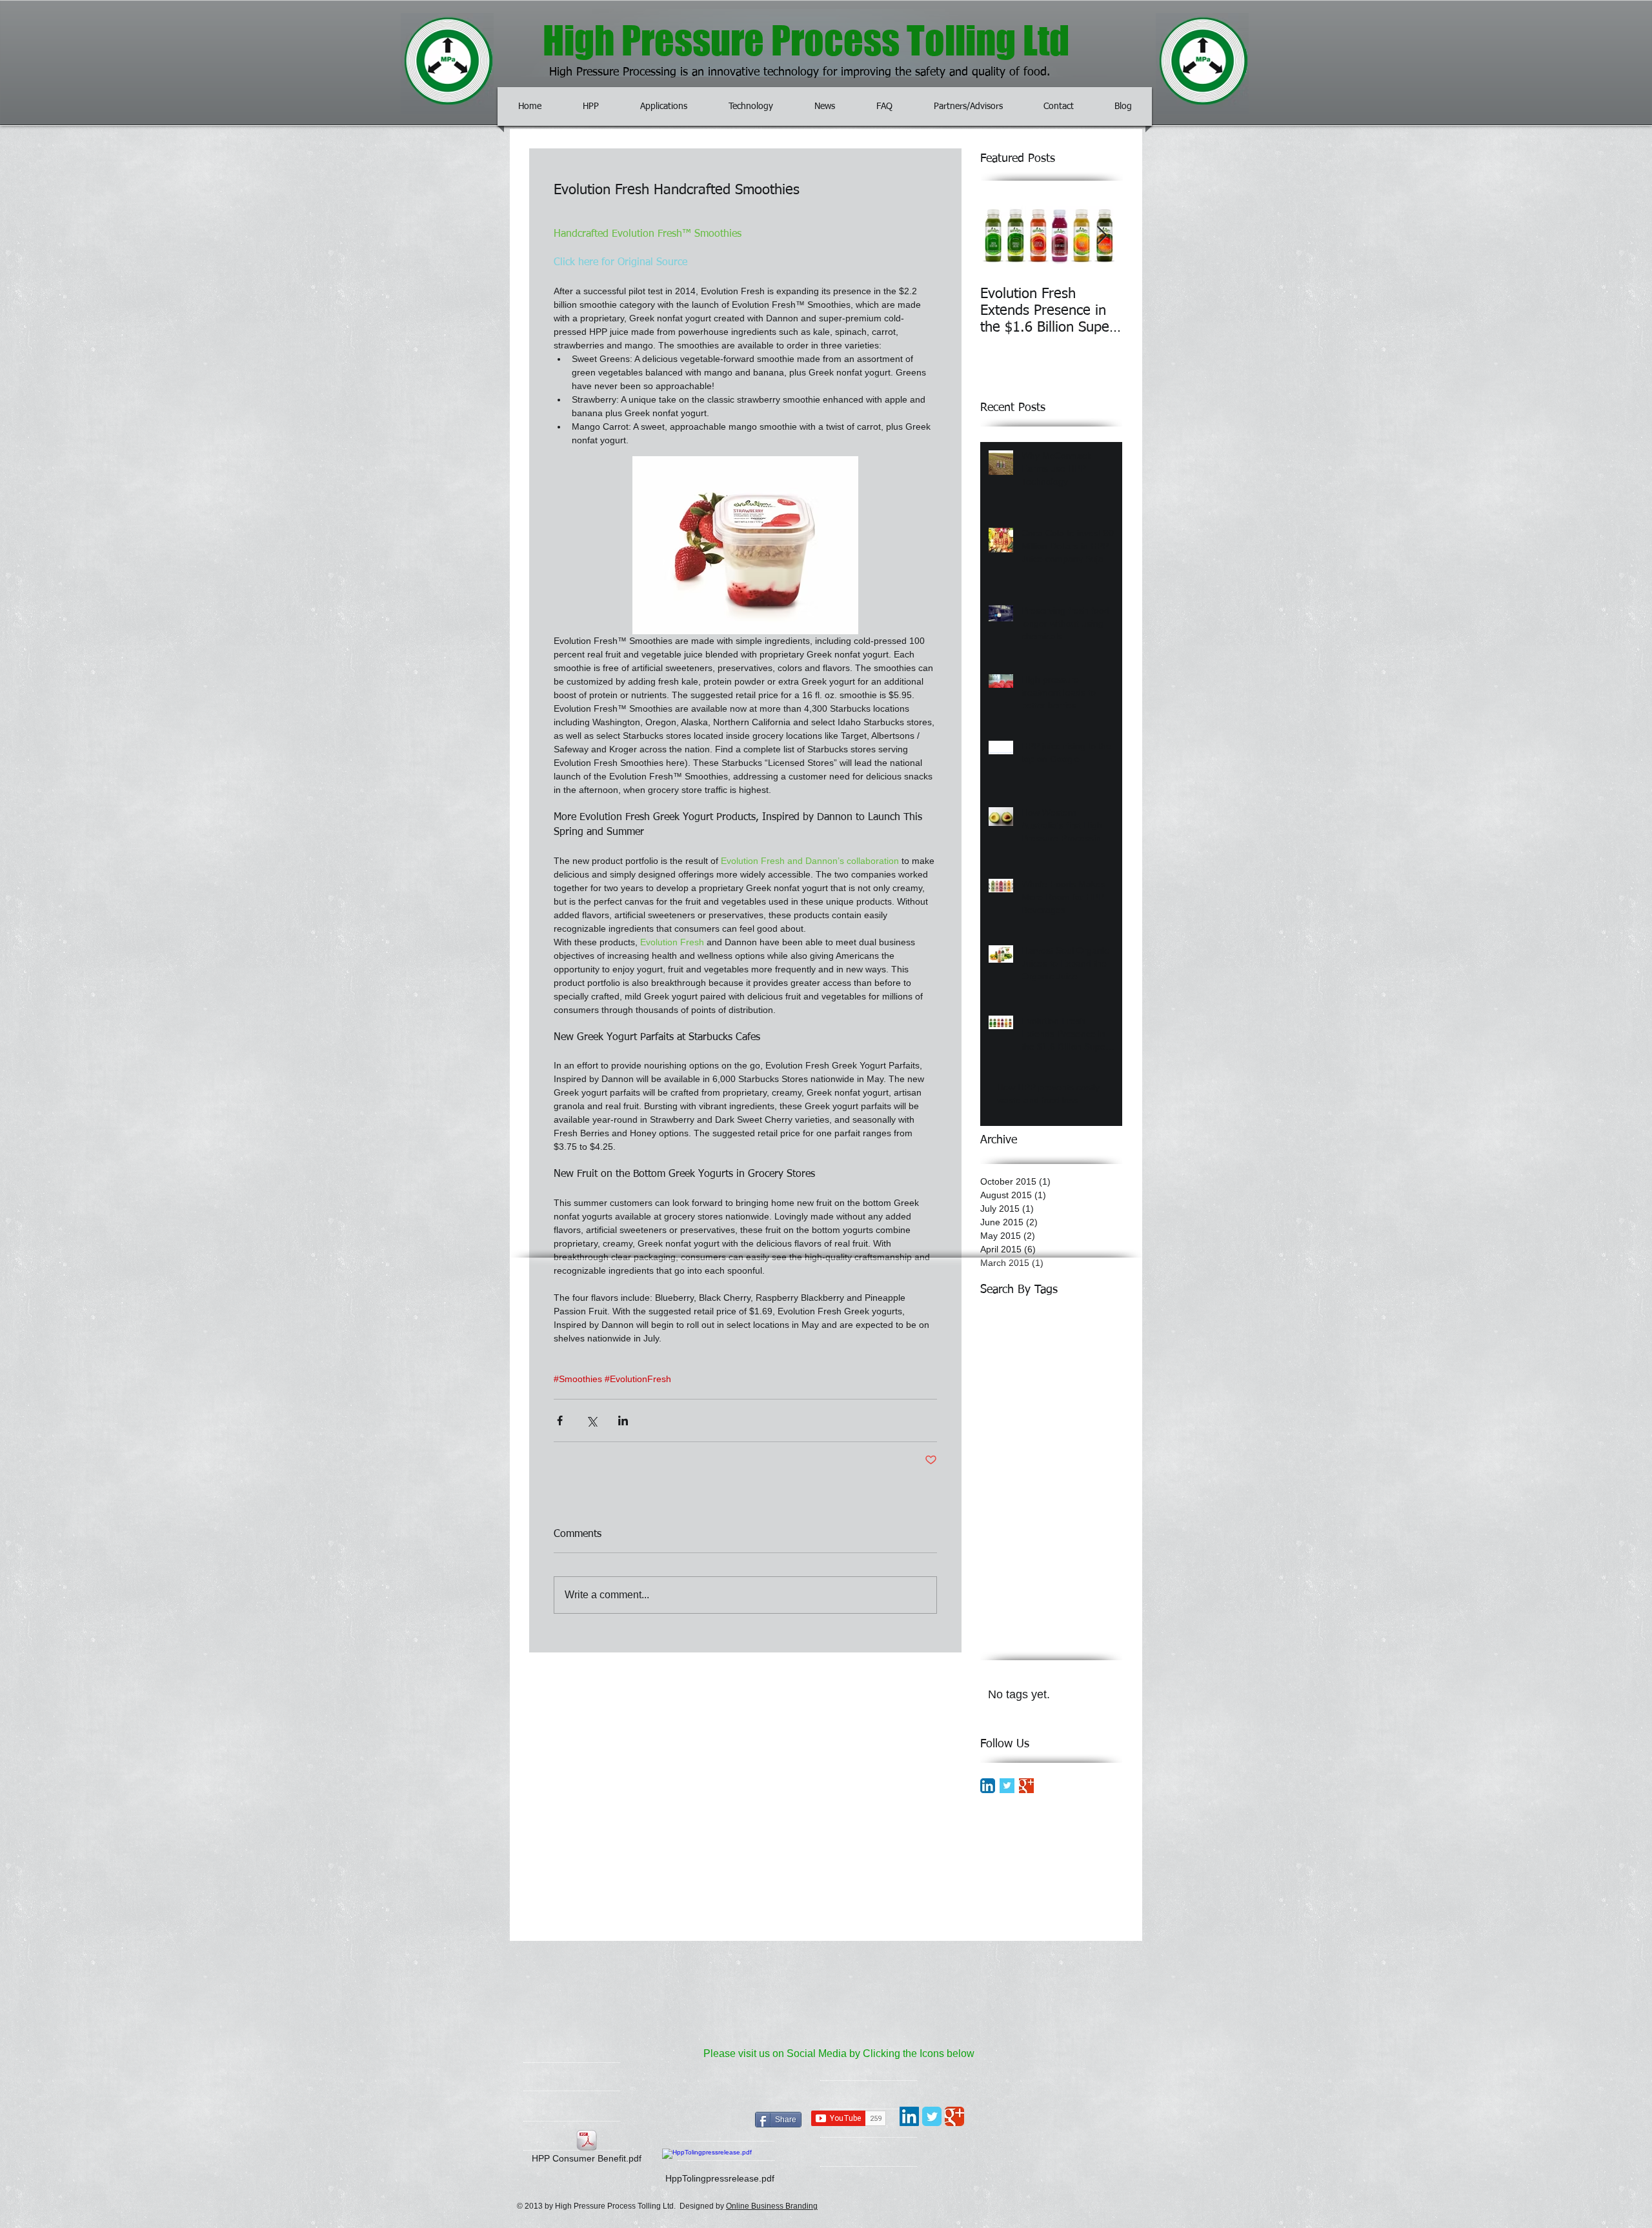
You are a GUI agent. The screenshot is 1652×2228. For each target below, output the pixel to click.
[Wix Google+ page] (954, 2116)
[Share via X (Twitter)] (591, 1420)
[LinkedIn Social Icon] (909, 2116)
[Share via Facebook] (560, 1420)
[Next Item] (1102, 236)
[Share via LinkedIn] (623, 1420)
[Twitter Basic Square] (1007, 1786)
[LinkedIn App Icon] (988, 1786)
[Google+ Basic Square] (1026, 1786)
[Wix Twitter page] (932, 2116)
